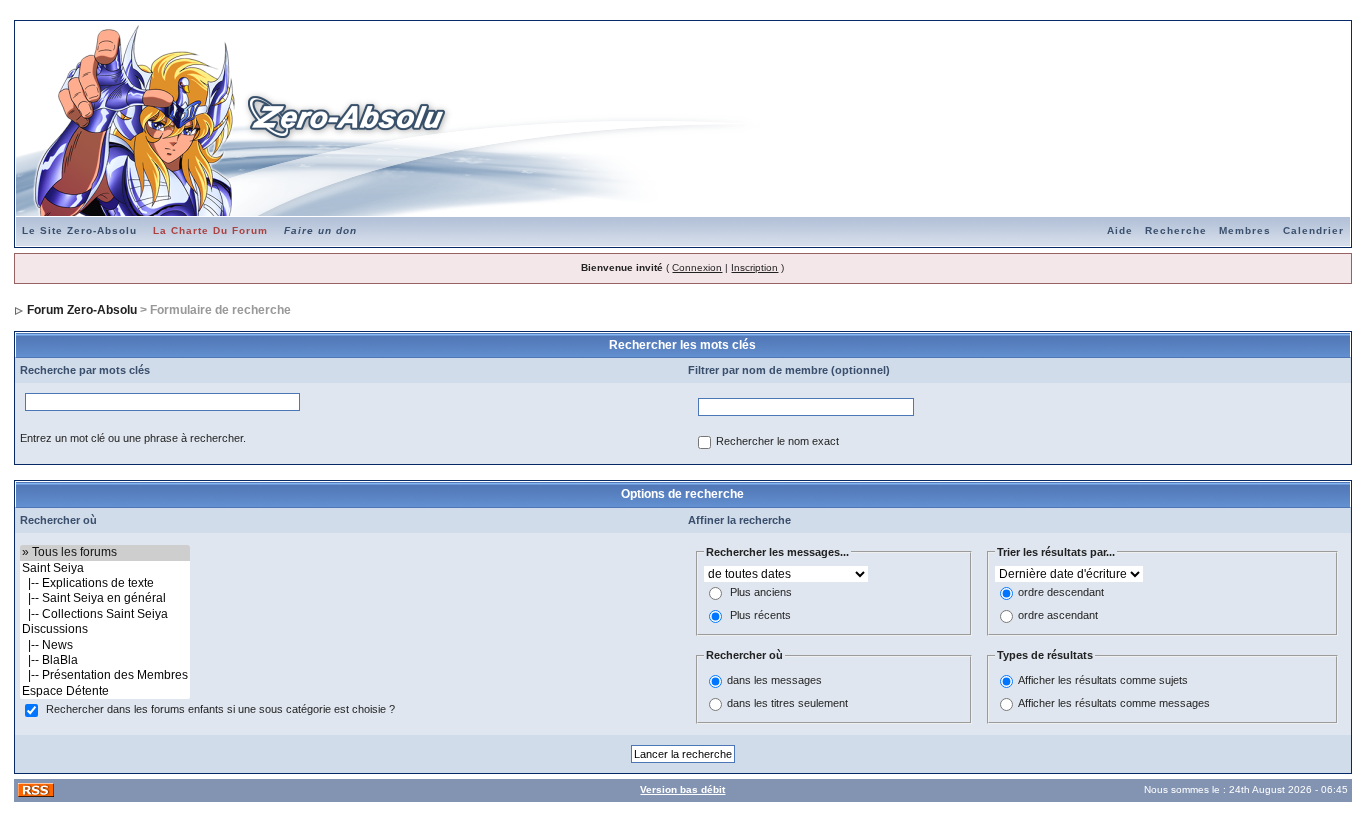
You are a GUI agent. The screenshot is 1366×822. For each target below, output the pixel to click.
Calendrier (1313, 230)
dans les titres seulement (787, 703)
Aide (1120, 230)
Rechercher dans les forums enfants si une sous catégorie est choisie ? (220, 710)
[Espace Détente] (105, 691)
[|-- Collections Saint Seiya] (105, 614)
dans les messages (774, 680)
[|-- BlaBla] (105, 660)
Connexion (697, 267)
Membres (1245, 230)
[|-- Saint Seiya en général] (105, 598)
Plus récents (760, 616)
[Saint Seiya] (105, 568)
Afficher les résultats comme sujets (1103, 680)
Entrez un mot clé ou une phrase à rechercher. (133, 438)
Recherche (1176, 230)
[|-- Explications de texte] (105, 583)
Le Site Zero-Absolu (79, 230)
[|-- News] (105, 645)
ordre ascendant (1058, 616)
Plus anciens (761, 593)
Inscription (754, 267)
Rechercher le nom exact (777, 442)
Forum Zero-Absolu (82, 310)
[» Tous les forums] (105, 552)
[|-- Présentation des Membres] (105, 675)
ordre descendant (1061, 593)
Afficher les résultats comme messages (1114, 703)
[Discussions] (105, 629)
